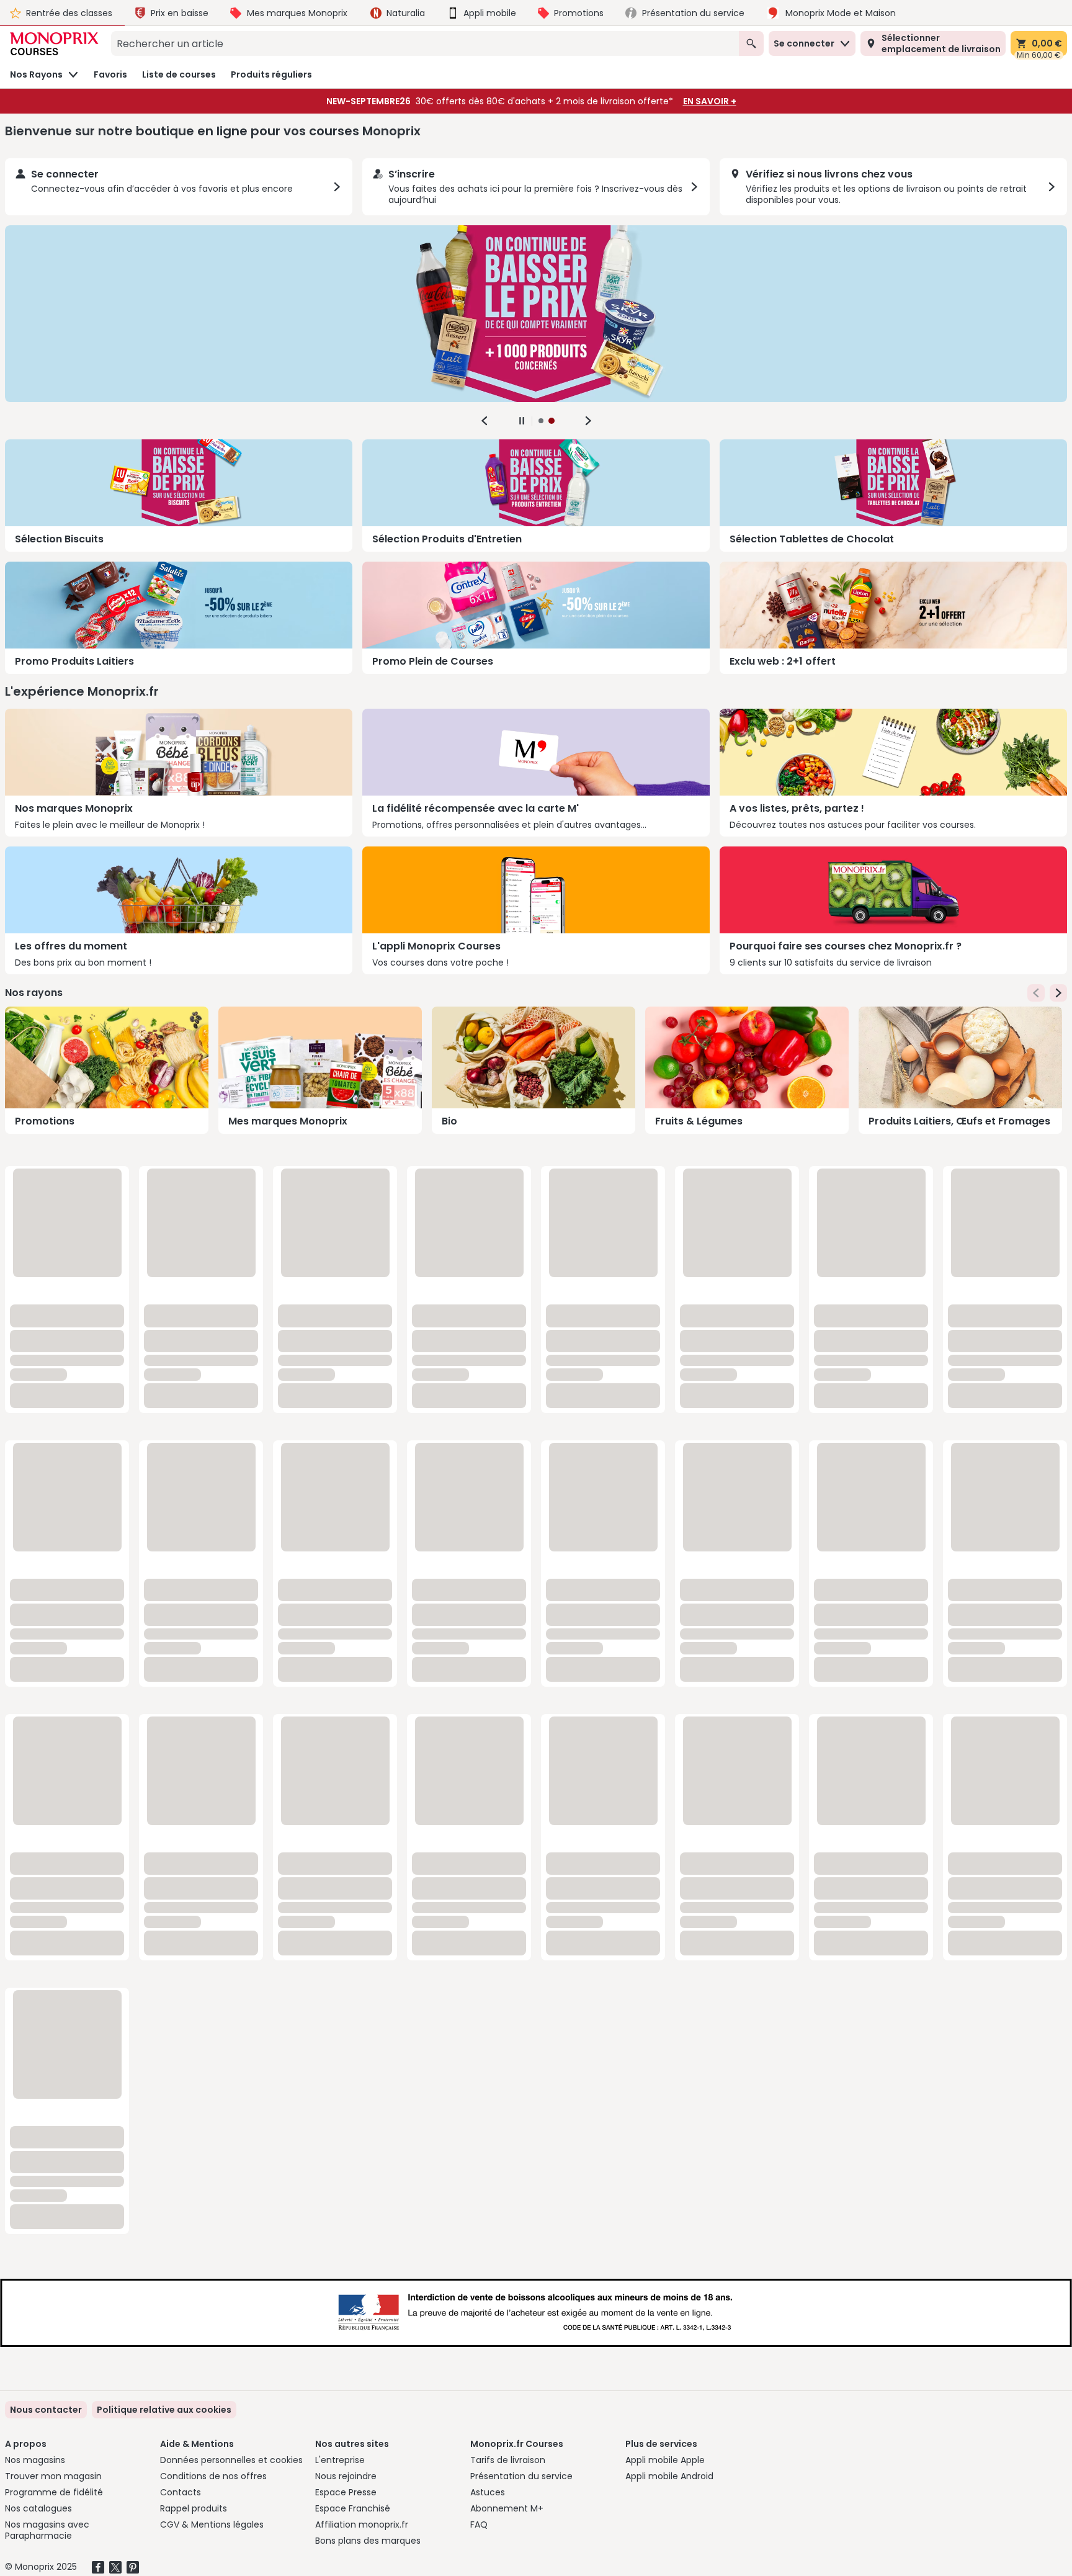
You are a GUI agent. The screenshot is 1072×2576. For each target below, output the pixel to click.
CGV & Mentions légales (212, 2524)
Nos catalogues (38, 2508)
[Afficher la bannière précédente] (485, 421)
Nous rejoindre (346, 2476)
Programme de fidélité (54, 2492)
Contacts (181, 2492)
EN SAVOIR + (710, 101)
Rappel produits (194, 2508)
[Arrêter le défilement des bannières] (522, 421)
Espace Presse (346, 2492)
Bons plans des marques (368, 2541)
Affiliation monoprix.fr (362, 2524)
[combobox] (425, 43)
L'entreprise (340, 2460)
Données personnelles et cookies (231, 2460)
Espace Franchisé (353, 2508)
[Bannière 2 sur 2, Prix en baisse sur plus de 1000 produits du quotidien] (536, 314)
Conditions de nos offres (213, 2476)
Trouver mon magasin (53, 2476)
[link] (164, 2410)
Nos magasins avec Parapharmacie (47, 2530)
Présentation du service (521, 2476)
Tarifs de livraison (508, 2460)
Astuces (488, 2492)
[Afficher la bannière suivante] (588, 421)
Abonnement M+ (507, 2508)
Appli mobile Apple (665, 2460)
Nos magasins (35, 2460)
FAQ (479, 2524)
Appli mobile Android (669, 2476)
